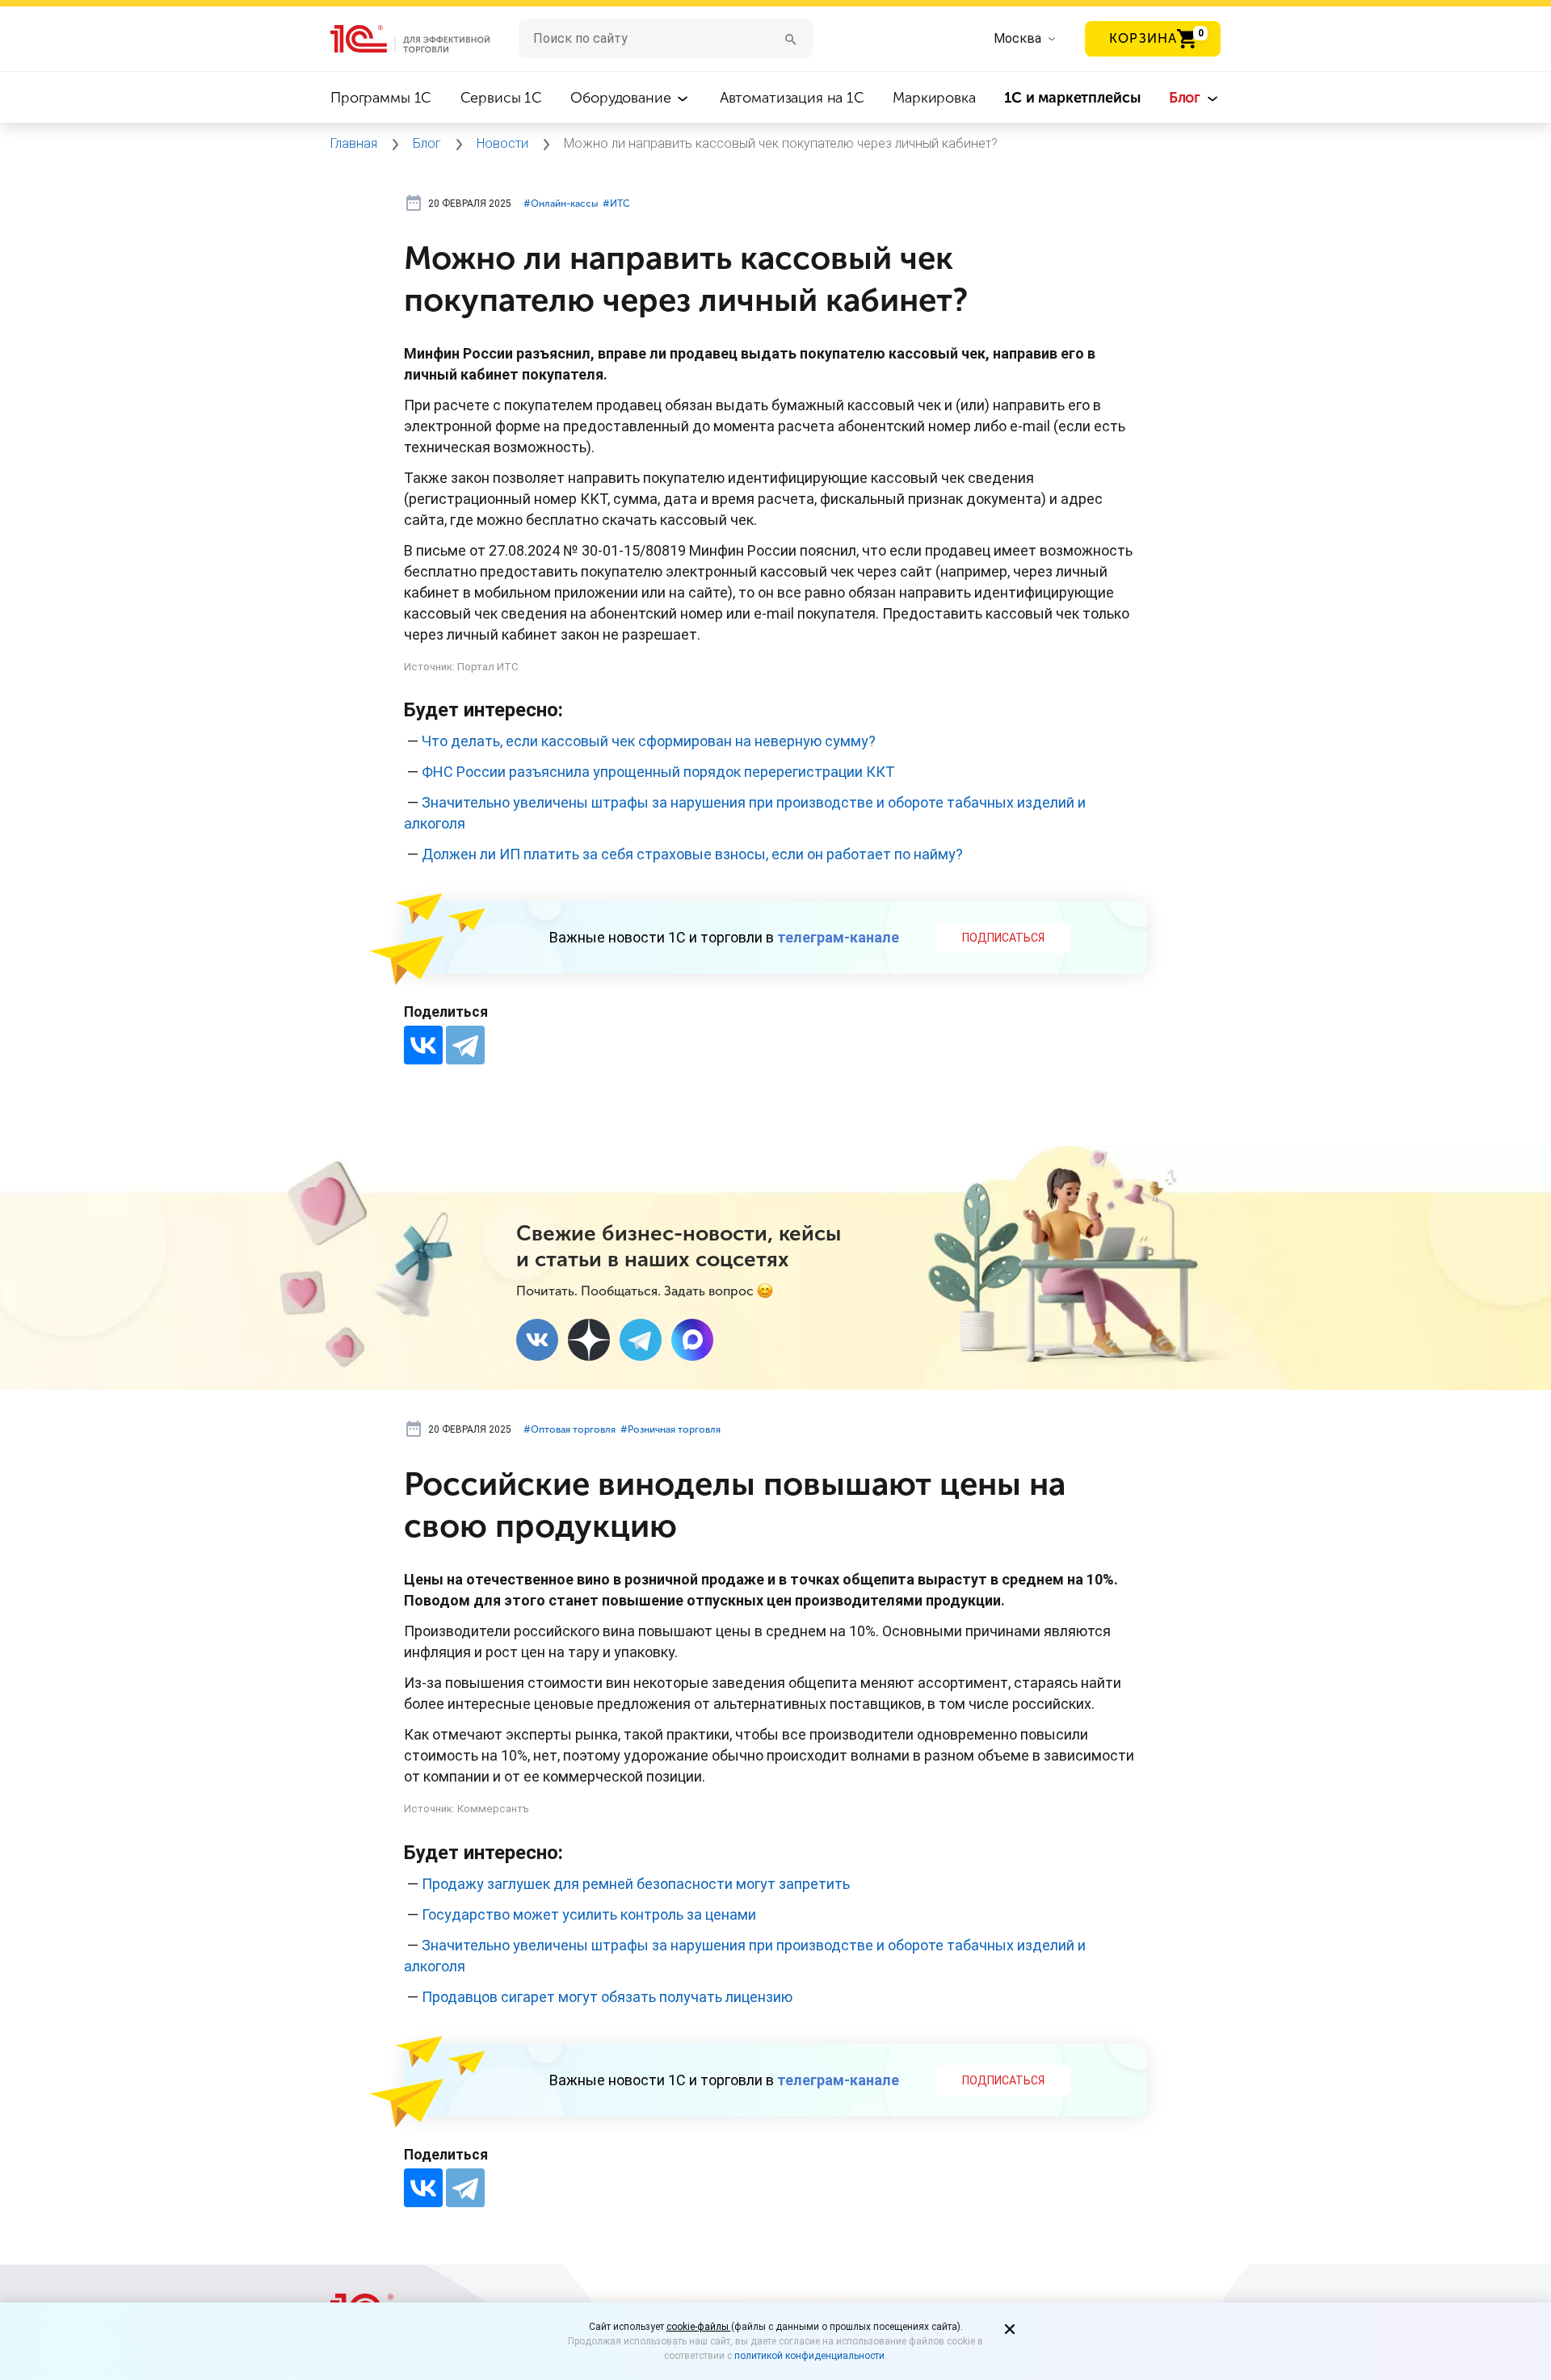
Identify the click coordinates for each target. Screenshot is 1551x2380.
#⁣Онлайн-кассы (561, 204)
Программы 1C (381, 98)
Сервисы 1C (502, 98)
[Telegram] (465, 1045)
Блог (1187, 98)
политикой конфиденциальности (809, 2356)
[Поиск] (791, 38)
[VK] (537, 1340)
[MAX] (692, 1340)
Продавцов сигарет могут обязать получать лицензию (607, 1997)
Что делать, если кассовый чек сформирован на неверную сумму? (649, 741)
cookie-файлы (699, 2327)
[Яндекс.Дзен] (589, 1340)
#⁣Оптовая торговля (570, 1429)
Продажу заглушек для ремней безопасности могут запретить (636, 1884)
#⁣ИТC (616, 204)
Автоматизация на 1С (792, 98)
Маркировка (934, 98)
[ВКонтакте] (423, 1045)
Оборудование (622, 98)
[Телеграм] (641, 1340)
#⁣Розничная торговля (670, 1429)
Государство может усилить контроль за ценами (589, 1914)
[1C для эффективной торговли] (425, 39)
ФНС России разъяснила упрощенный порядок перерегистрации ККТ (658, 772)
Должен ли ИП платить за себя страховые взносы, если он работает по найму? (692, 854)
